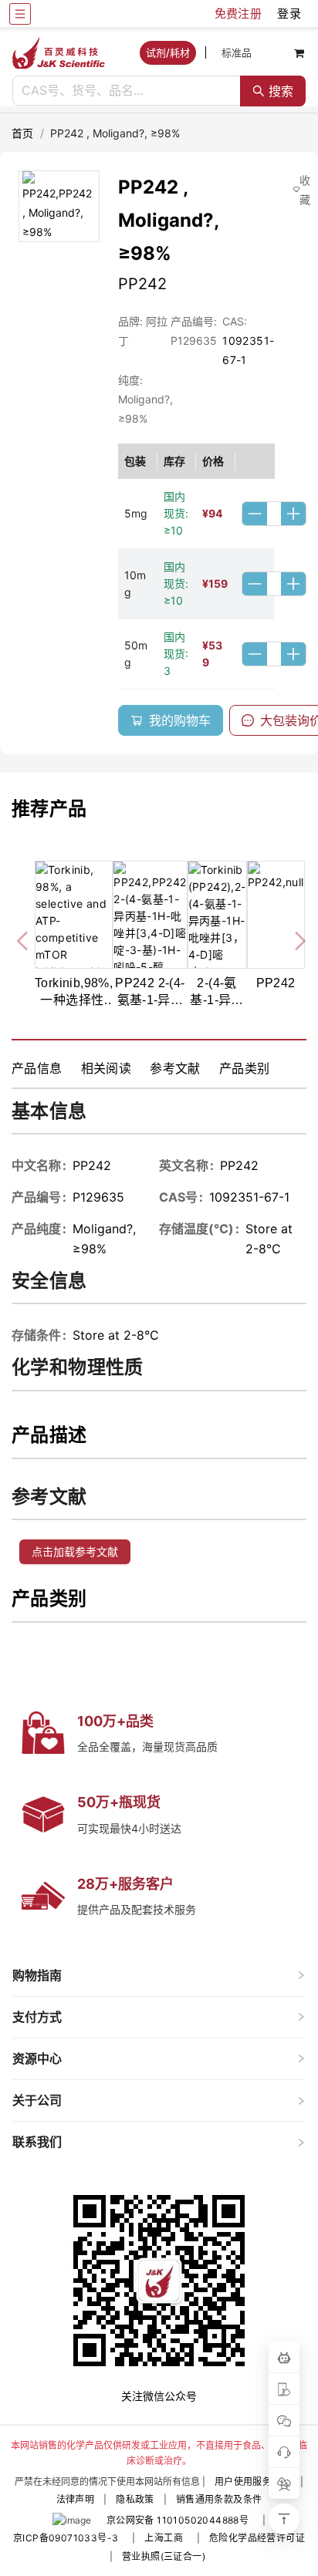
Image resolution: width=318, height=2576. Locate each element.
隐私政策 (135, 2499)
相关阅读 (107, 1068)
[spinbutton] (274, 514)
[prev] (24, 938)
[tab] (159, 1976)
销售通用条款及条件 (219, 2499)
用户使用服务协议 (253, 2482)
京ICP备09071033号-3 (66, 2538)
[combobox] (127, 91)
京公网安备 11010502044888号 (178, 2520)
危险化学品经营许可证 (257, 2538)
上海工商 (164, 2538)
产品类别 (245, 1068)
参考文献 (175, 1068)
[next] (294, 938)
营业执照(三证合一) (164, 2556)
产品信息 (37, 1068)
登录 (289, 13)
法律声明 (76, 2499)
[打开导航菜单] (20, 14)
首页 (23, 133)
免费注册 (238, 13)
